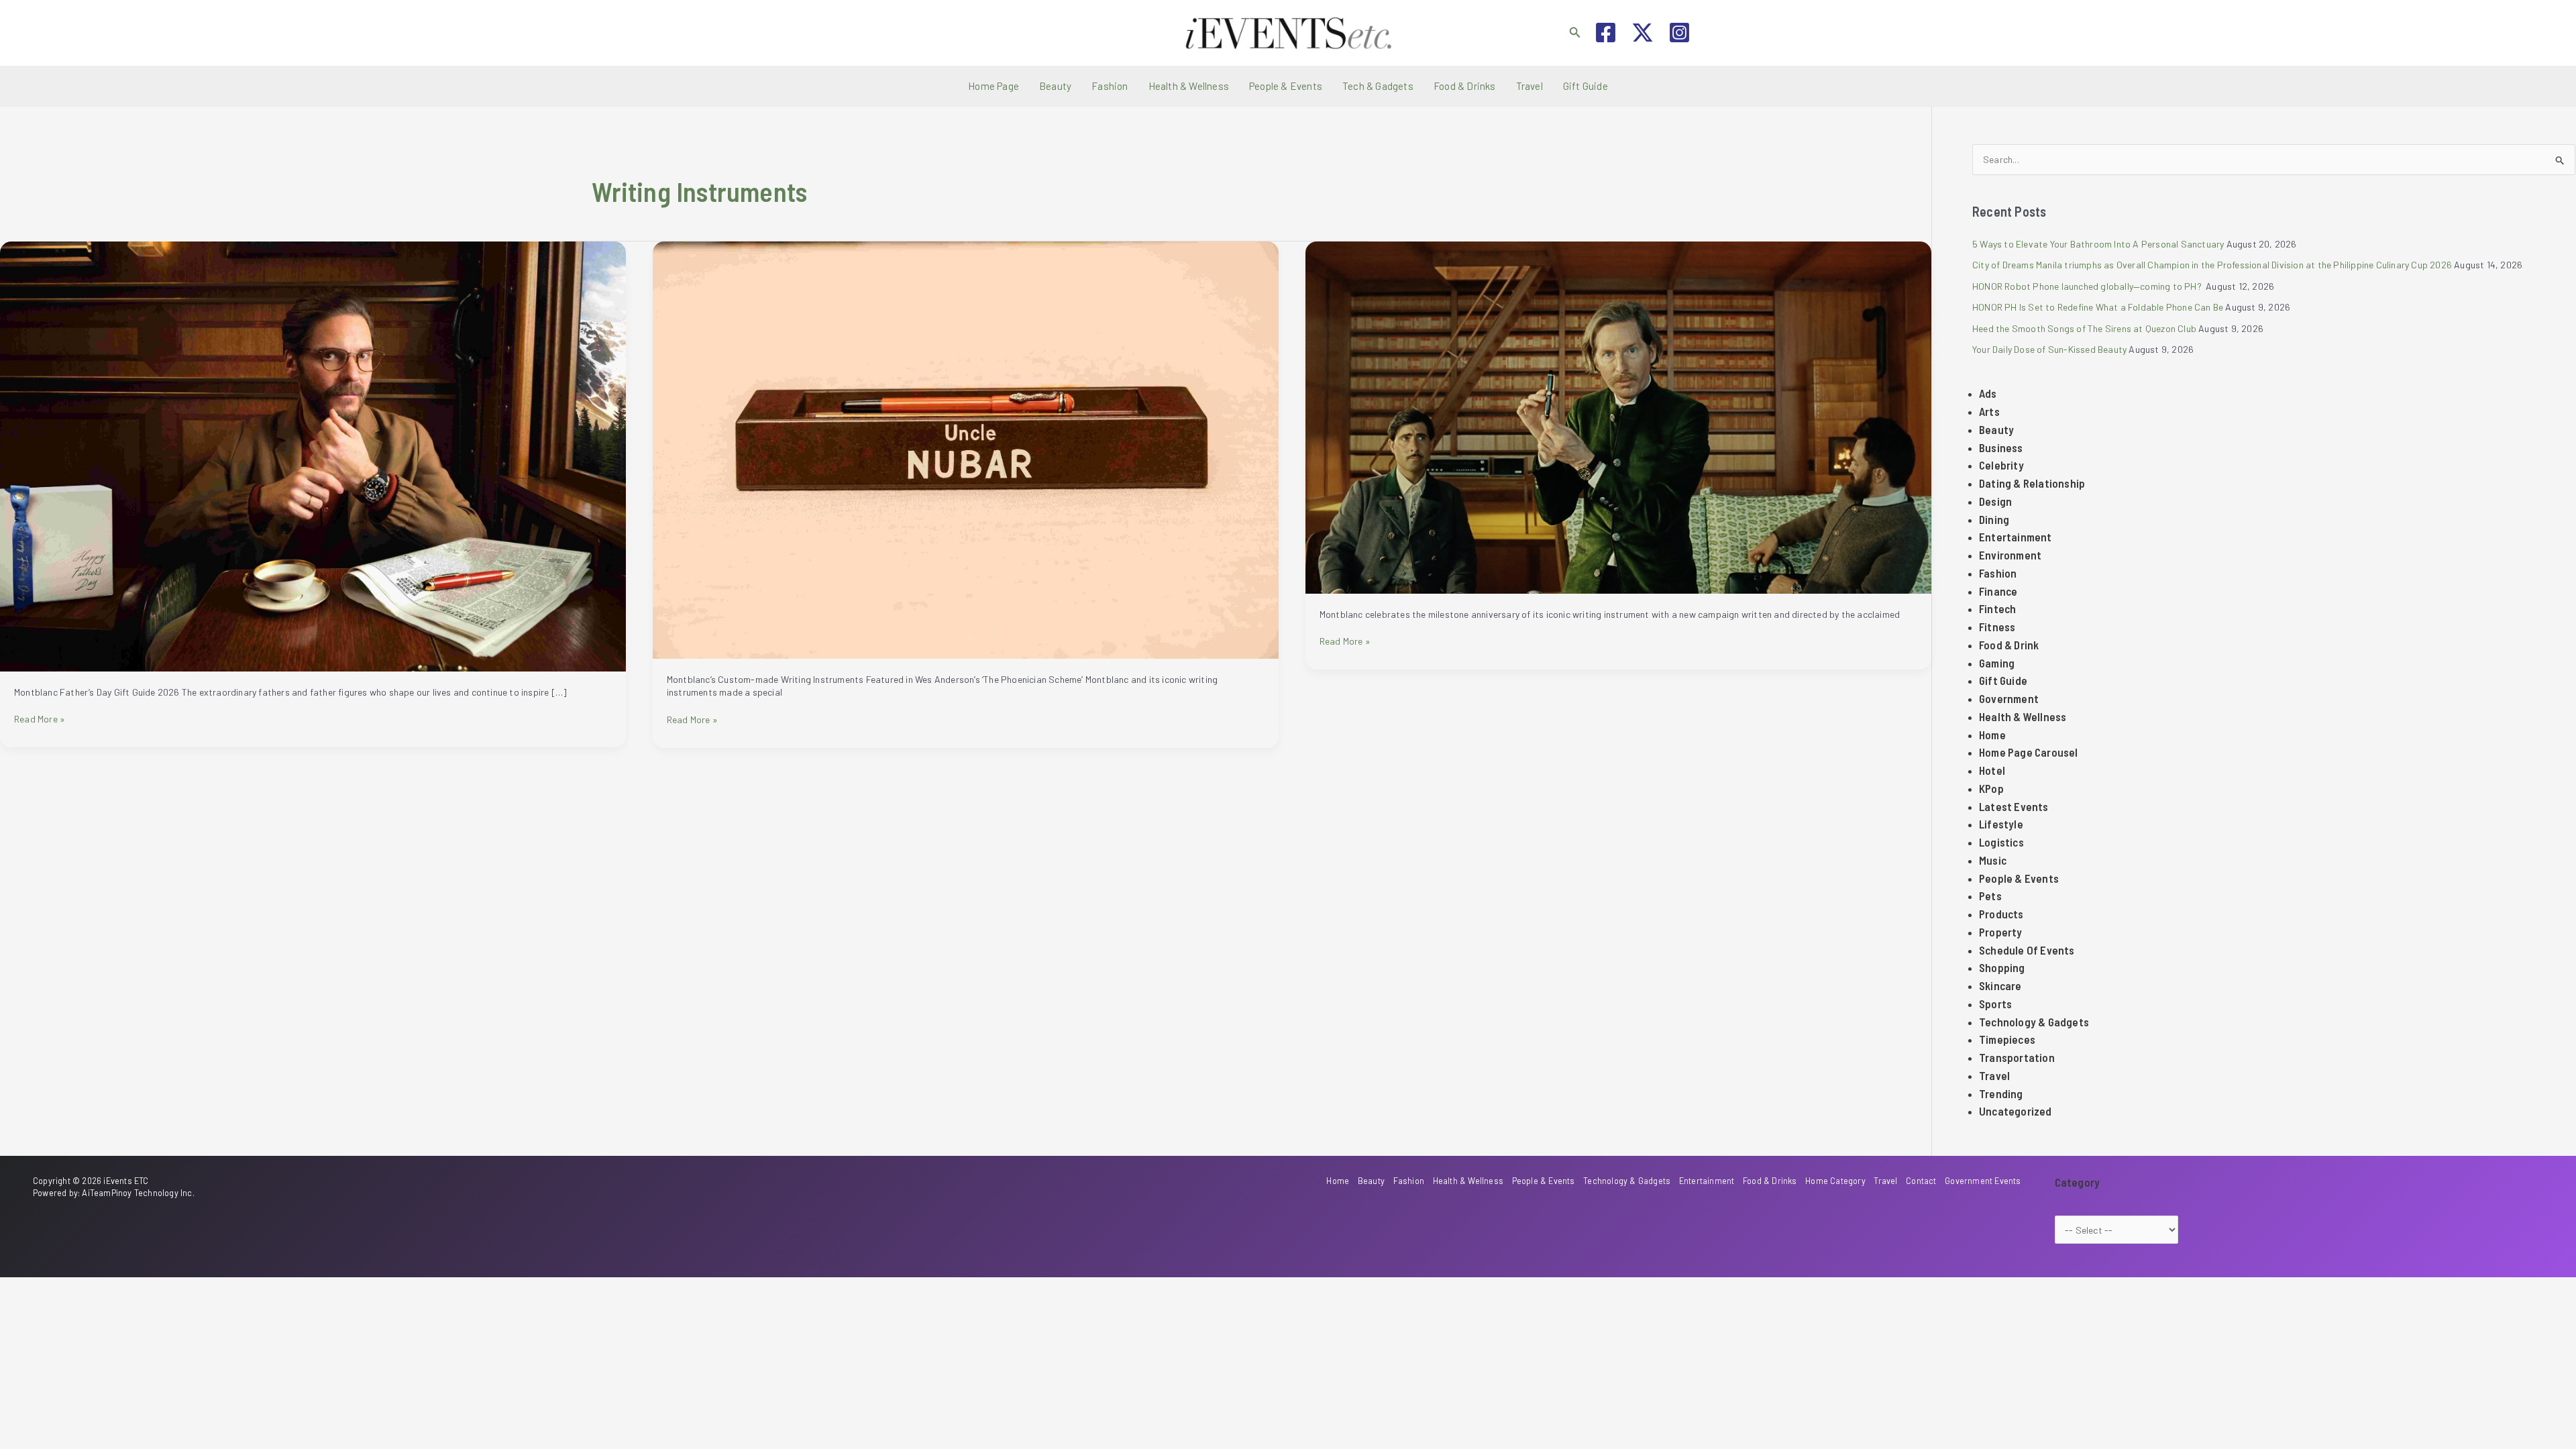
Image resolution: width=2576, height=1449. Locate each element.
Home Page (994, 86)
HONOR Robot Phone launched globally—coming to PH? (2088, 286)
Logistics (2001, 842)
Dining (1994, 519)
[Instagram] (1679, 33)
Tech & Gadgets (1378, 86)
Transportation (2017, 1057)
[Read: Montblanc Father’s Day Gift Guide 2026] (313, 455)
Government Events (1983, 1181)
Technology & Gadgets (2034, 1022)
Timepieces (2007, 1039)
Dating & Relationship (2032, 483)
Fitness (1997, 627)
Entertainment (2016, 537)
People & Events (1286, 86)
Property (2001, 932)
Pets (1990, 896)
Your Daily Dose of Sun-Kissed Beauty (2049, 349)
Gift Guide (1586, 86)
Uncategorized (2016, 1111)
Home (1992, 735)
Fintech (1997, 608)
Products (2001, 914)
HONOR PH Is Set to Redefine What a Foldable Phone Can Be (2098, 307)
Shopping (2002, 967)
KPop (1991, 788)
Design (1995, 501)
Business (2001, 447)
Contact (1921, 1181)
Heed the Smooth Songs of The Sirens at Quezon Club (2084, 328)
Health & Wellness (1189, 86)
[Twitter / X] (1643, 33)
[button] (1575, 33)
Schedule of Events (2027, 950)
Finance (1998, 591)
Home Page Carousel (2029, 752)
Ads (1988, 393)
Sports (1995, 1004)
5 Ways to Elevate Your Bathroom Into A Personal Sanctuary (2098, 244)
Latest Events (2014, 806)
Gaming (1997, 663)
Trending (2001, 1093)
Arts (1989, 411)
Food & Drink (2009, 645)
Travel (1529, 86)
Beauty (1055, 86)
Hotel (1992, 770)
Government (2009, 698)
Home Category (1835, 1181)
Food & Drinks (1465, 86)
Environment (2010, 555)
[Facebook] (1606, 33)
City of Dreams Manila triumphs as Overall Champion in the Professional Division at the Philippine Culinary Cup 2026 (2212, 265)
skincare (2000, 985)
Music (1993, 860)
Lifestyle (2001, 824)
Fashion (1110, 86)
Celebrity (2001, 465)
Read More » (40, 719)
